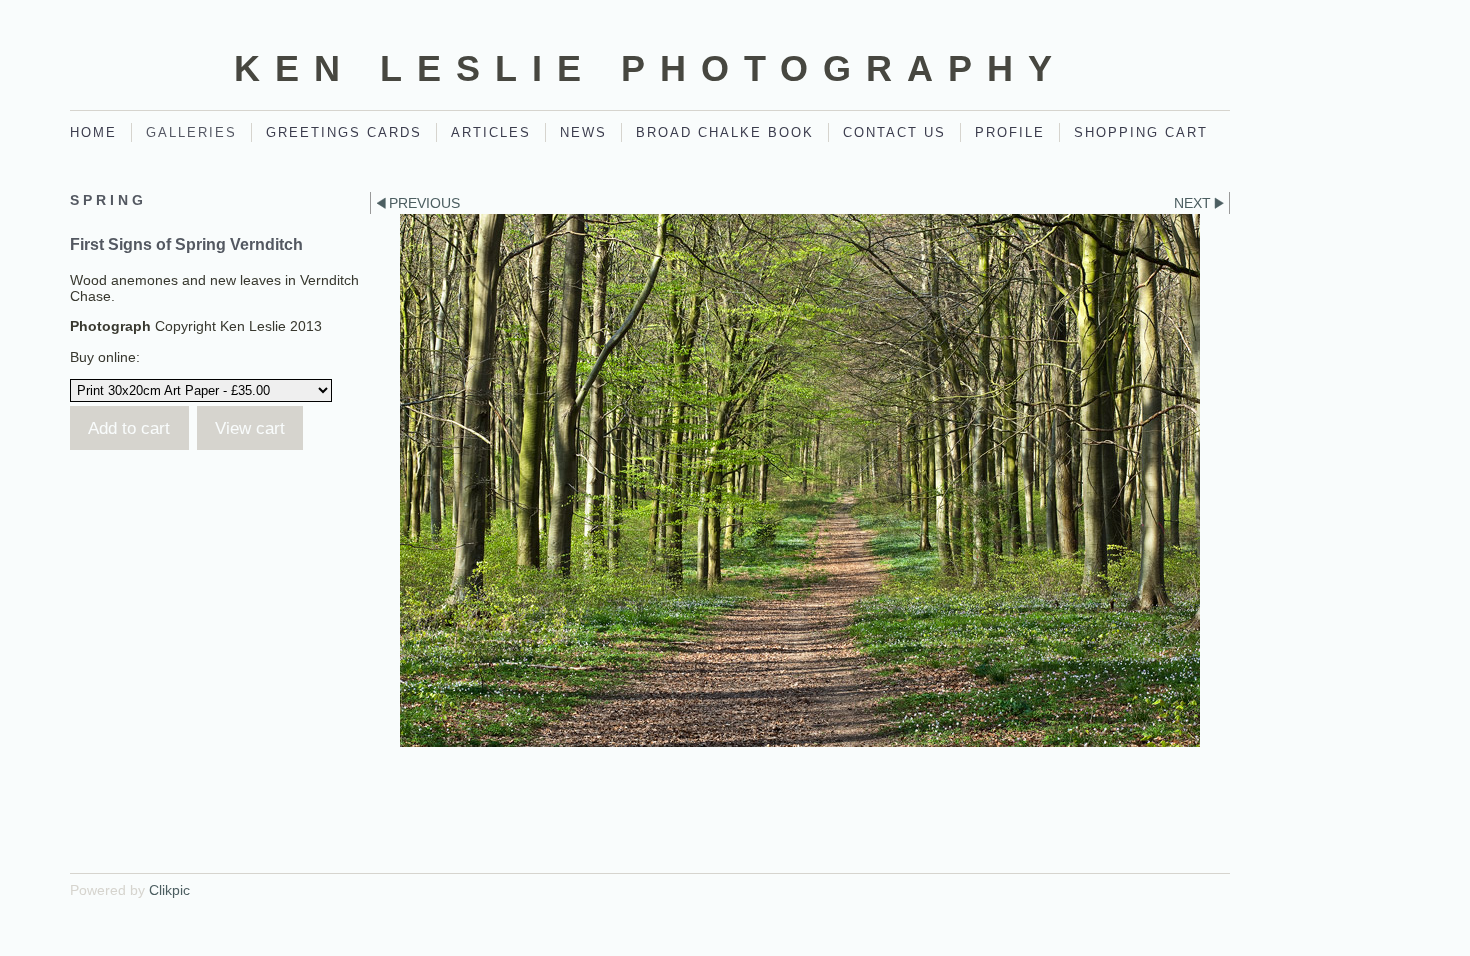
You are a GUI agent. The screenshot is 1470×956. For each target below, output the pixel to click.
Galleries (191, 132)
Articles (491, 132)
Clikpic (169, 890)
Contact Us (894, 132)
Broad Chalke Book (725, 132)
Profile (1010, 132)
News (583, 132)
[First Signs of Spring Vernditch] (800, 480)
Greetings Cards (344, 132)
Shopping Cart (1141, 132)
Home (93, 132)
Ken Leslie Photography (650, 68)
